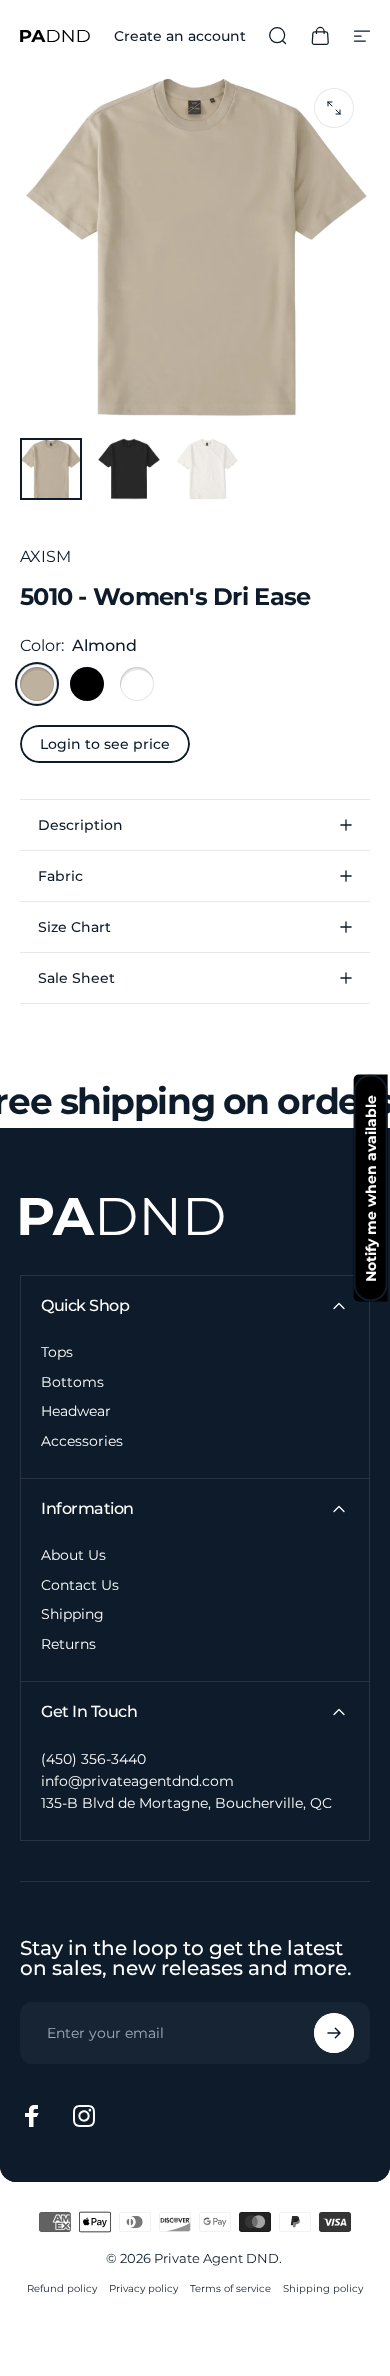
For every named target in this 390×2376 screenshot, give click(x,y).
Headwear (76, 1411)
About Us (73, 1555)
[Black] (87, 684)
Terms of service (230, 2288)
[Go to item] (51, 469)
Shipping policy (323, 2288)
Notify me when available (371, 1188)
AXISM (45, 556)
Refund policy (62, 2288)
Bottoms (72, 1382)
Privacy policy (143, 2288)
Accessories (82, 1441)
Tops (57, 1352)
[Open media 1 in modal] (334, 108)
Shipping (72, 1614)
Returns (68, 1644)
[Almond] (37, 684)
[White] (137, 684)
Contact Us (80, 1585)
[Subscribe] (334, 2033)
